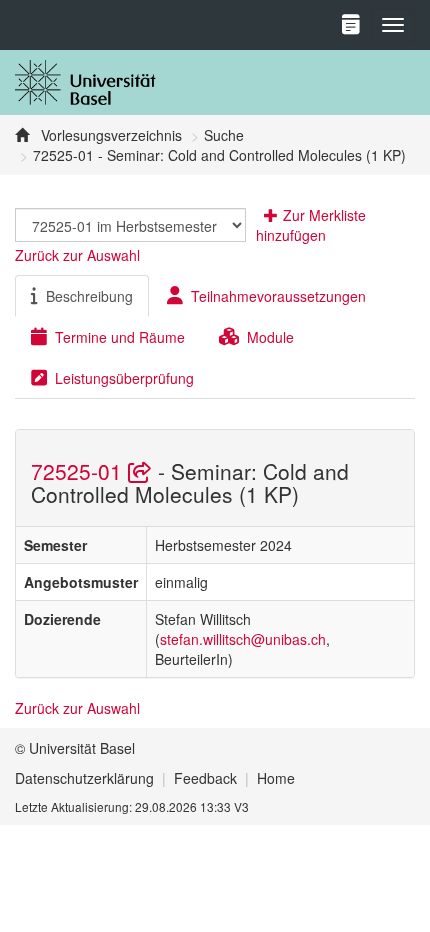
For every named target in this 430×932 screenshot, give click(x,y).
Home (276, 778)
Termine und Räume (120, 337)
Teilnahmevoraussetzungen (278, 296)
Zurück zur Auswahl (77, 255)
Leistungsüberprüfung (124, 378)
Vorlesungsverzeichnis (109, 135)
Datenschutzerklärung (84, 778)
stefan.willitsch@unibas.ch (243, 639)
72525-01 (79, 471)
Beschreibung (89, 296)
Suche (224, 135)
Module (270, 337)
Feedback (205, 778)
